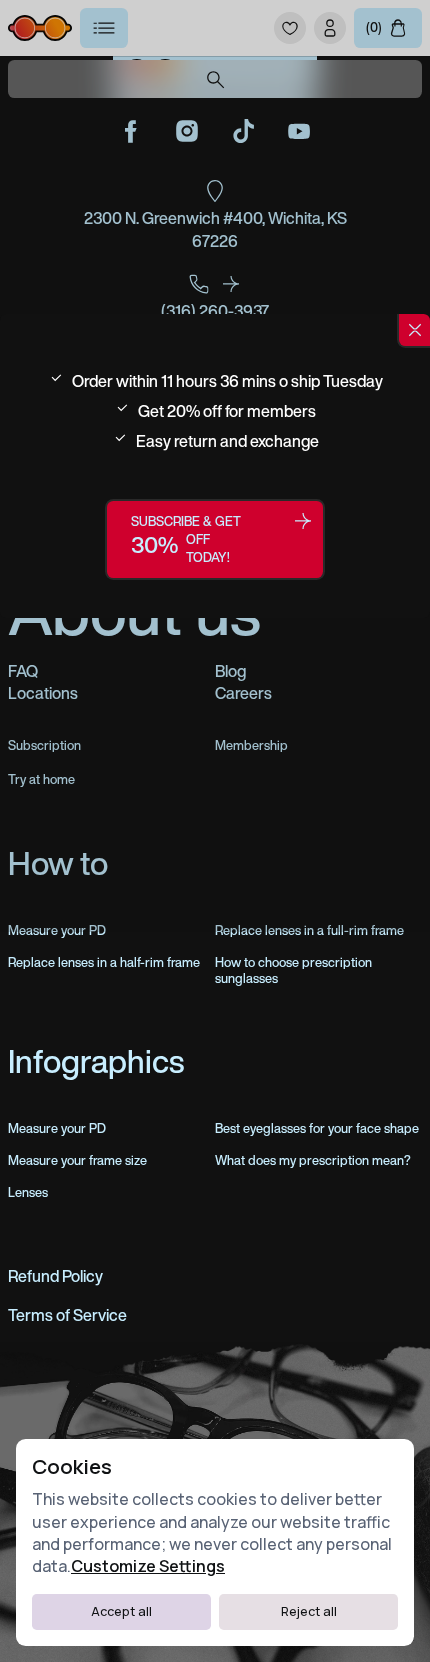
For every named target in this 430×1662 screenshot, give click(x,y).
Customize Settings (148, 1566)
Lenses (28, 1193)
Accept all (121, 1611)
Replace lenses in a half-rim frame (104, 963)
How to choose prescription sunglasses (293, 971)
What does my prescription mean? (313, 1161)
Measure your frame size (77, 1161)
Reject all (309, 1611)
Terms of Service (67, 1315)
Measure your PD (57, 1129)
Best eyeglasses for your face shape (317, 1129)
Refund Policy (55, 1276)
